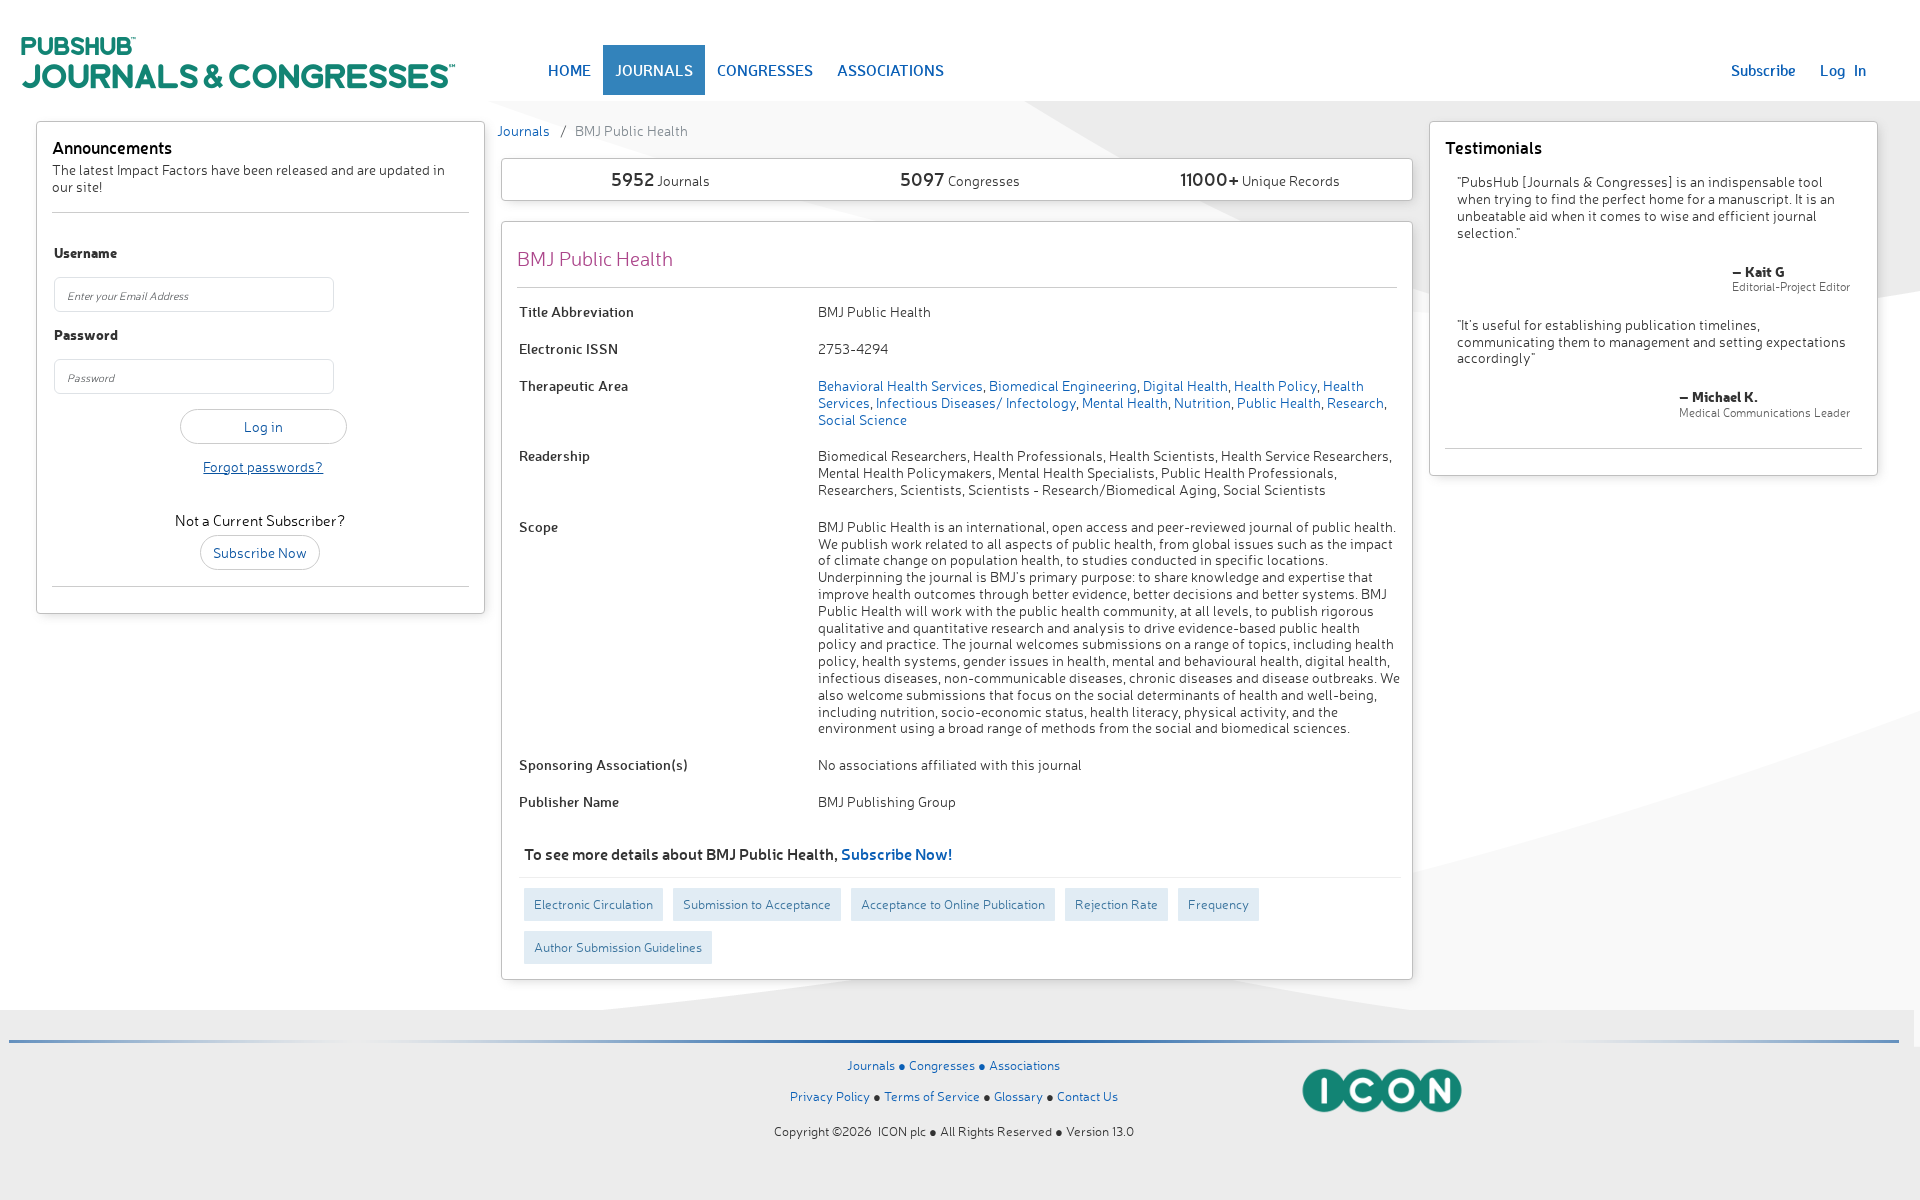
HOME (569, 70)
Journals (523, 130)
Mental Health (1123, 402)
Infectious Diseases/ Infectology (974, 402)
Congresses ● (949, 1065)
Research (1354, 402)
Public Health (1277, 402)
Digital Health (1184, 385)
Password (86, 335)
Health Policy (1274, 385)
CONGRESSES (765, 70)
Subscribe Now (260, 552)
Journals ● (878, 1065)
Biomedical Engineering (1061, 385)
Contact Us (1087, 1096)
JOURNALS (654, 70)
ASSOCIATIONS (890, 70)
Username (85, 253)
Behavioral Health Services (900, 385)
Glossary (1018, 1096)
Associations (1024, 1065)
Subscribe (1763, 70)
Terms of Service (932, 1096)
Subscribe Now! (896, 853)
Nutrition (1201, 402)
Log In (1843, 70)
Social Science (862, 419)
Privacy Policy (830, 1096)
